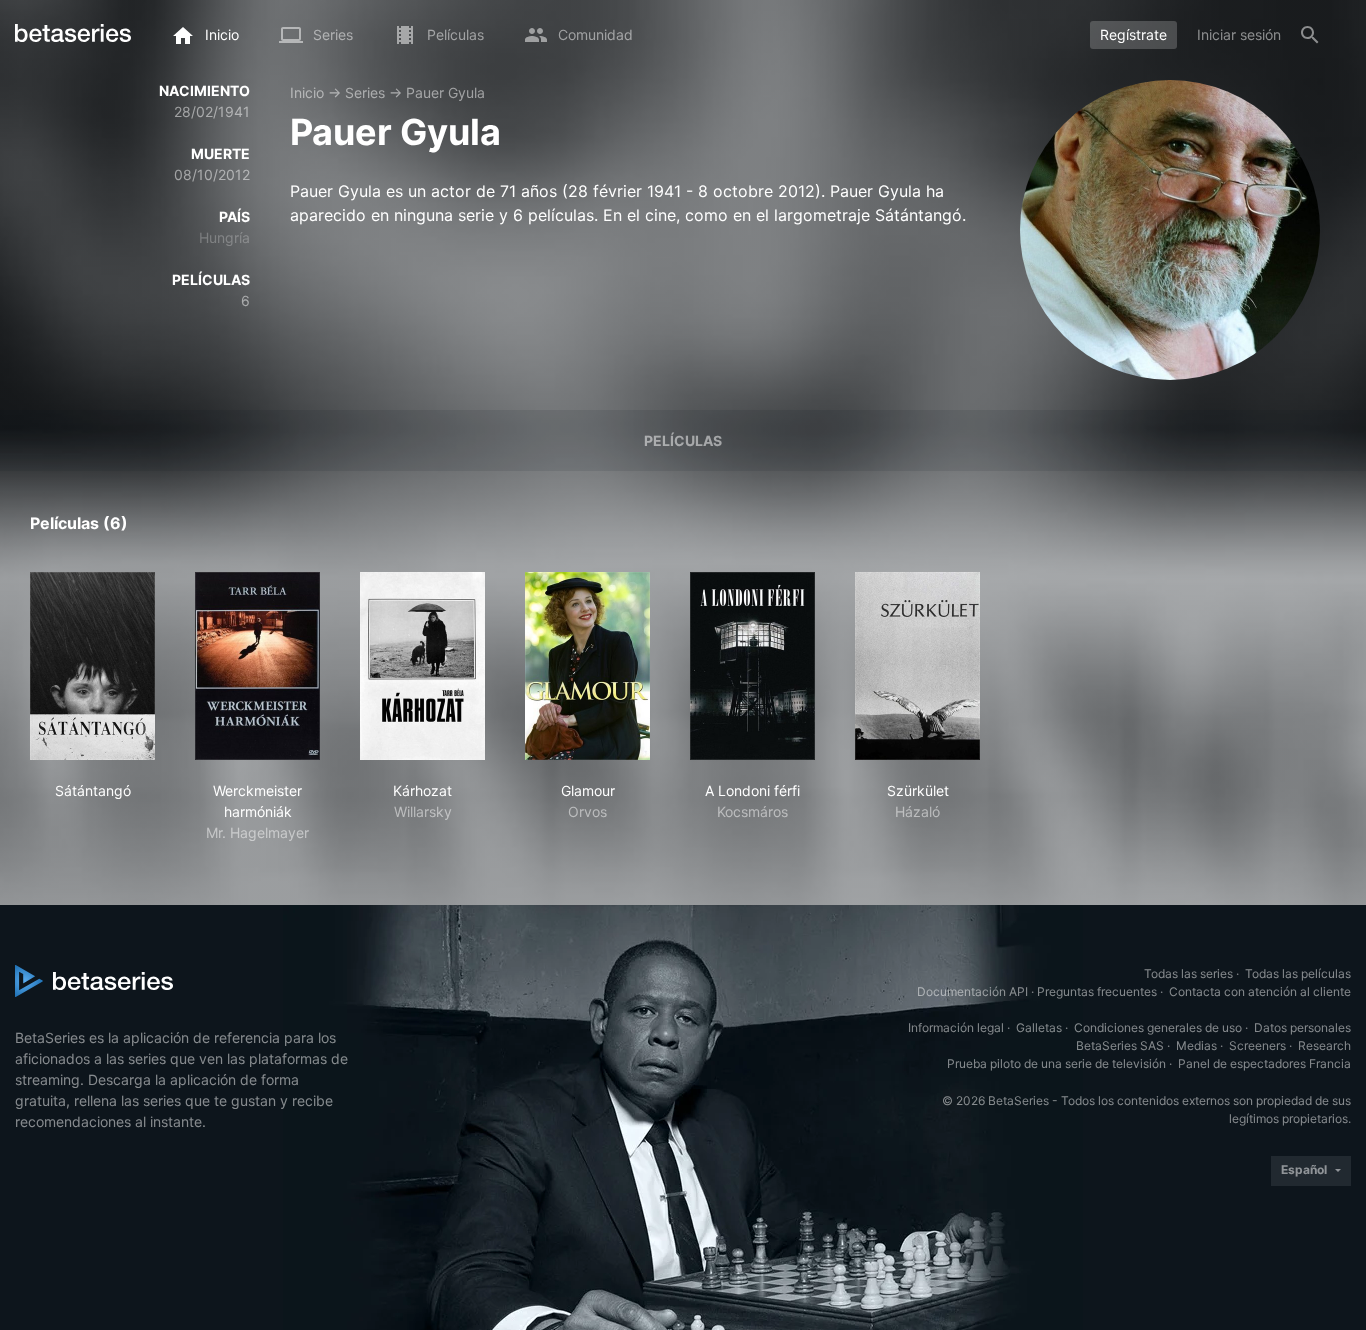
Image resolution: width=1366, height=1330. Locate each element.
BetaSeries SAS (1120, 1045)
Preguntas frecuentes (1097, 991)
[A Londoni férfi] (752, 666)
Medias (1196, 1045)
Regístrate (1133, 34)
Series (365, 92)
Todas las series (1188, 973)
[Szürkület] (917, 666)
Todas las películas (1298, 973)
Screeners (1257, 1045)
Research (1324, 1045)
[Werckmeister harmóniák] (257, 666)
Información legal (956, 1027)
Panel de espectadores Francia (1264, 1063)
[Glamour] (587, 666)
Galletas (1039, 1027)
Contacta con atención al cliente (1260, 991)
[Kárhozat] (422, 666)
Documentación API (972, 991)
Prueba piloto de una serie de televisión (1056, 1063)
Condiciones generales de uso (1158, 1027)
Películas (683, 440)
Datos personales (1302, 1027)
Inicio (307, 92)
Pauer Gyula (445, 92)
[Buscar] (1310, 35)
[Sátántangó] (92, 666)
